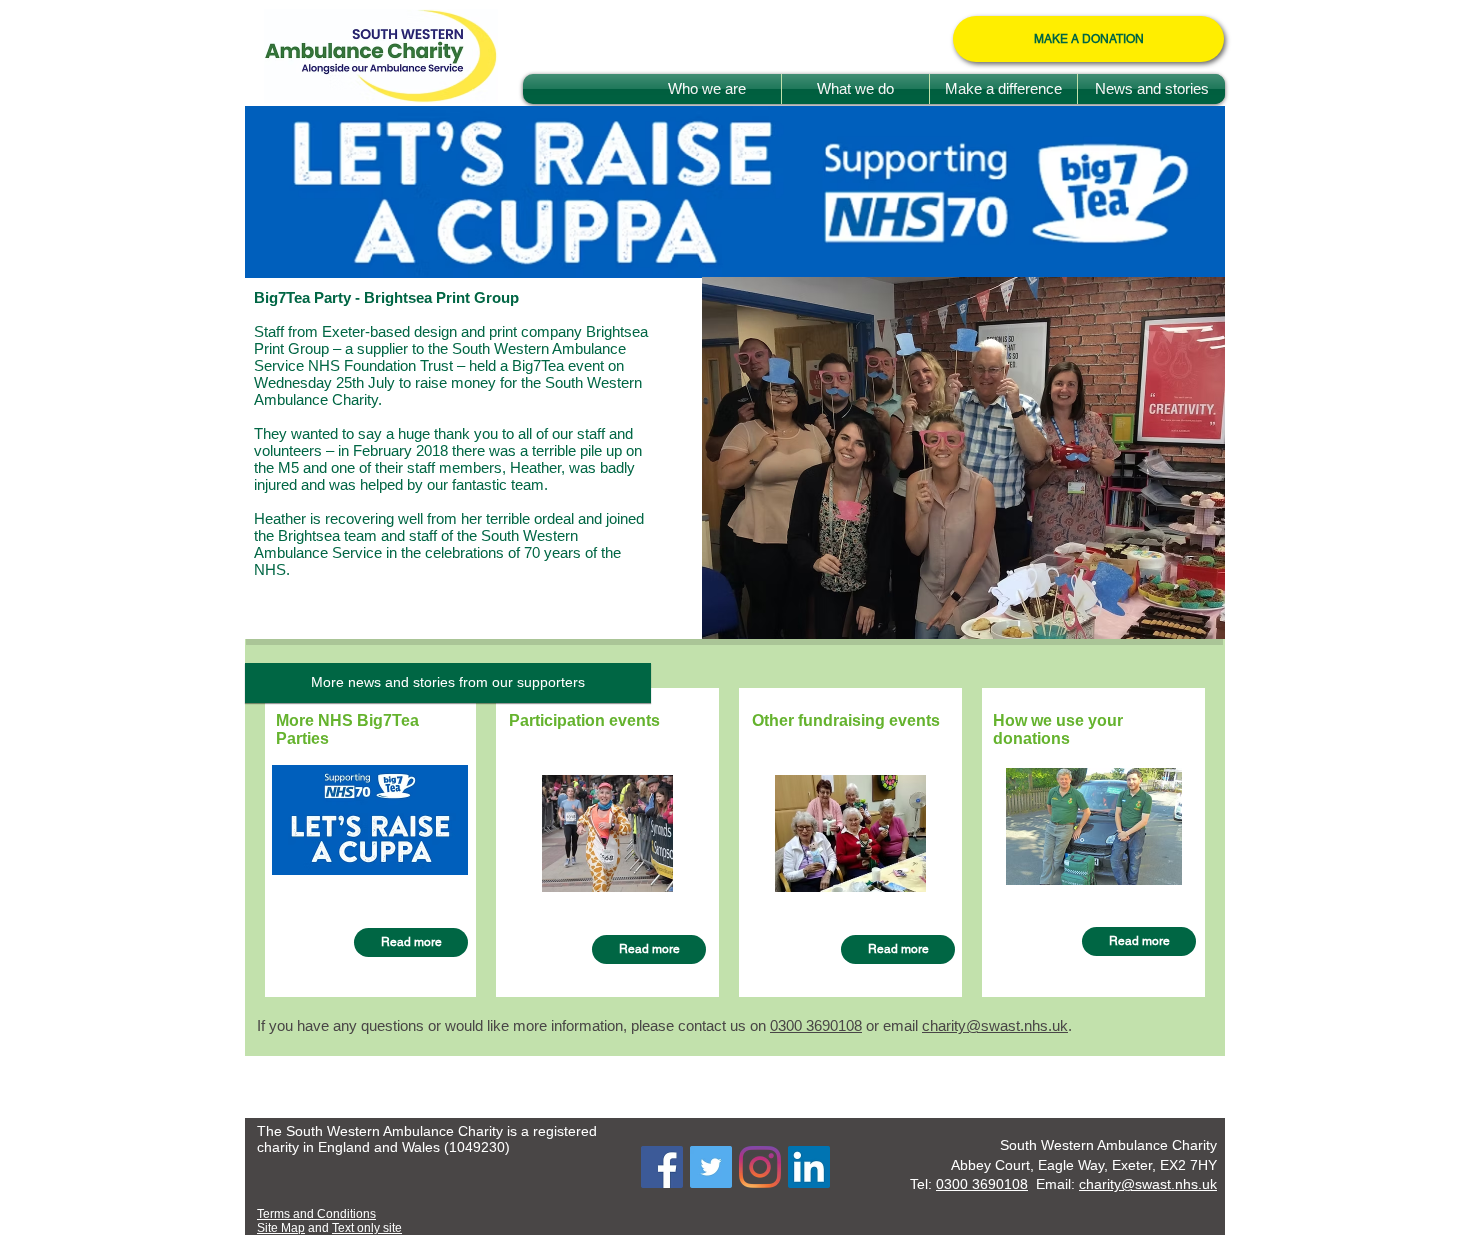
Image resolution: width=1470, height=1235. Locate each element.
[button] (448, 683)
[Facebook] (662, 1167)
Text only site (367, 1228)
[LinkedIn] (809, 1167)
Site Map (281, 1228)
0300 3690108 (982, 1184)
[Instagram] (760, 1167)
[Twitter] (711, 1167)
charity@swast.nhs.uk (995, 1025)
